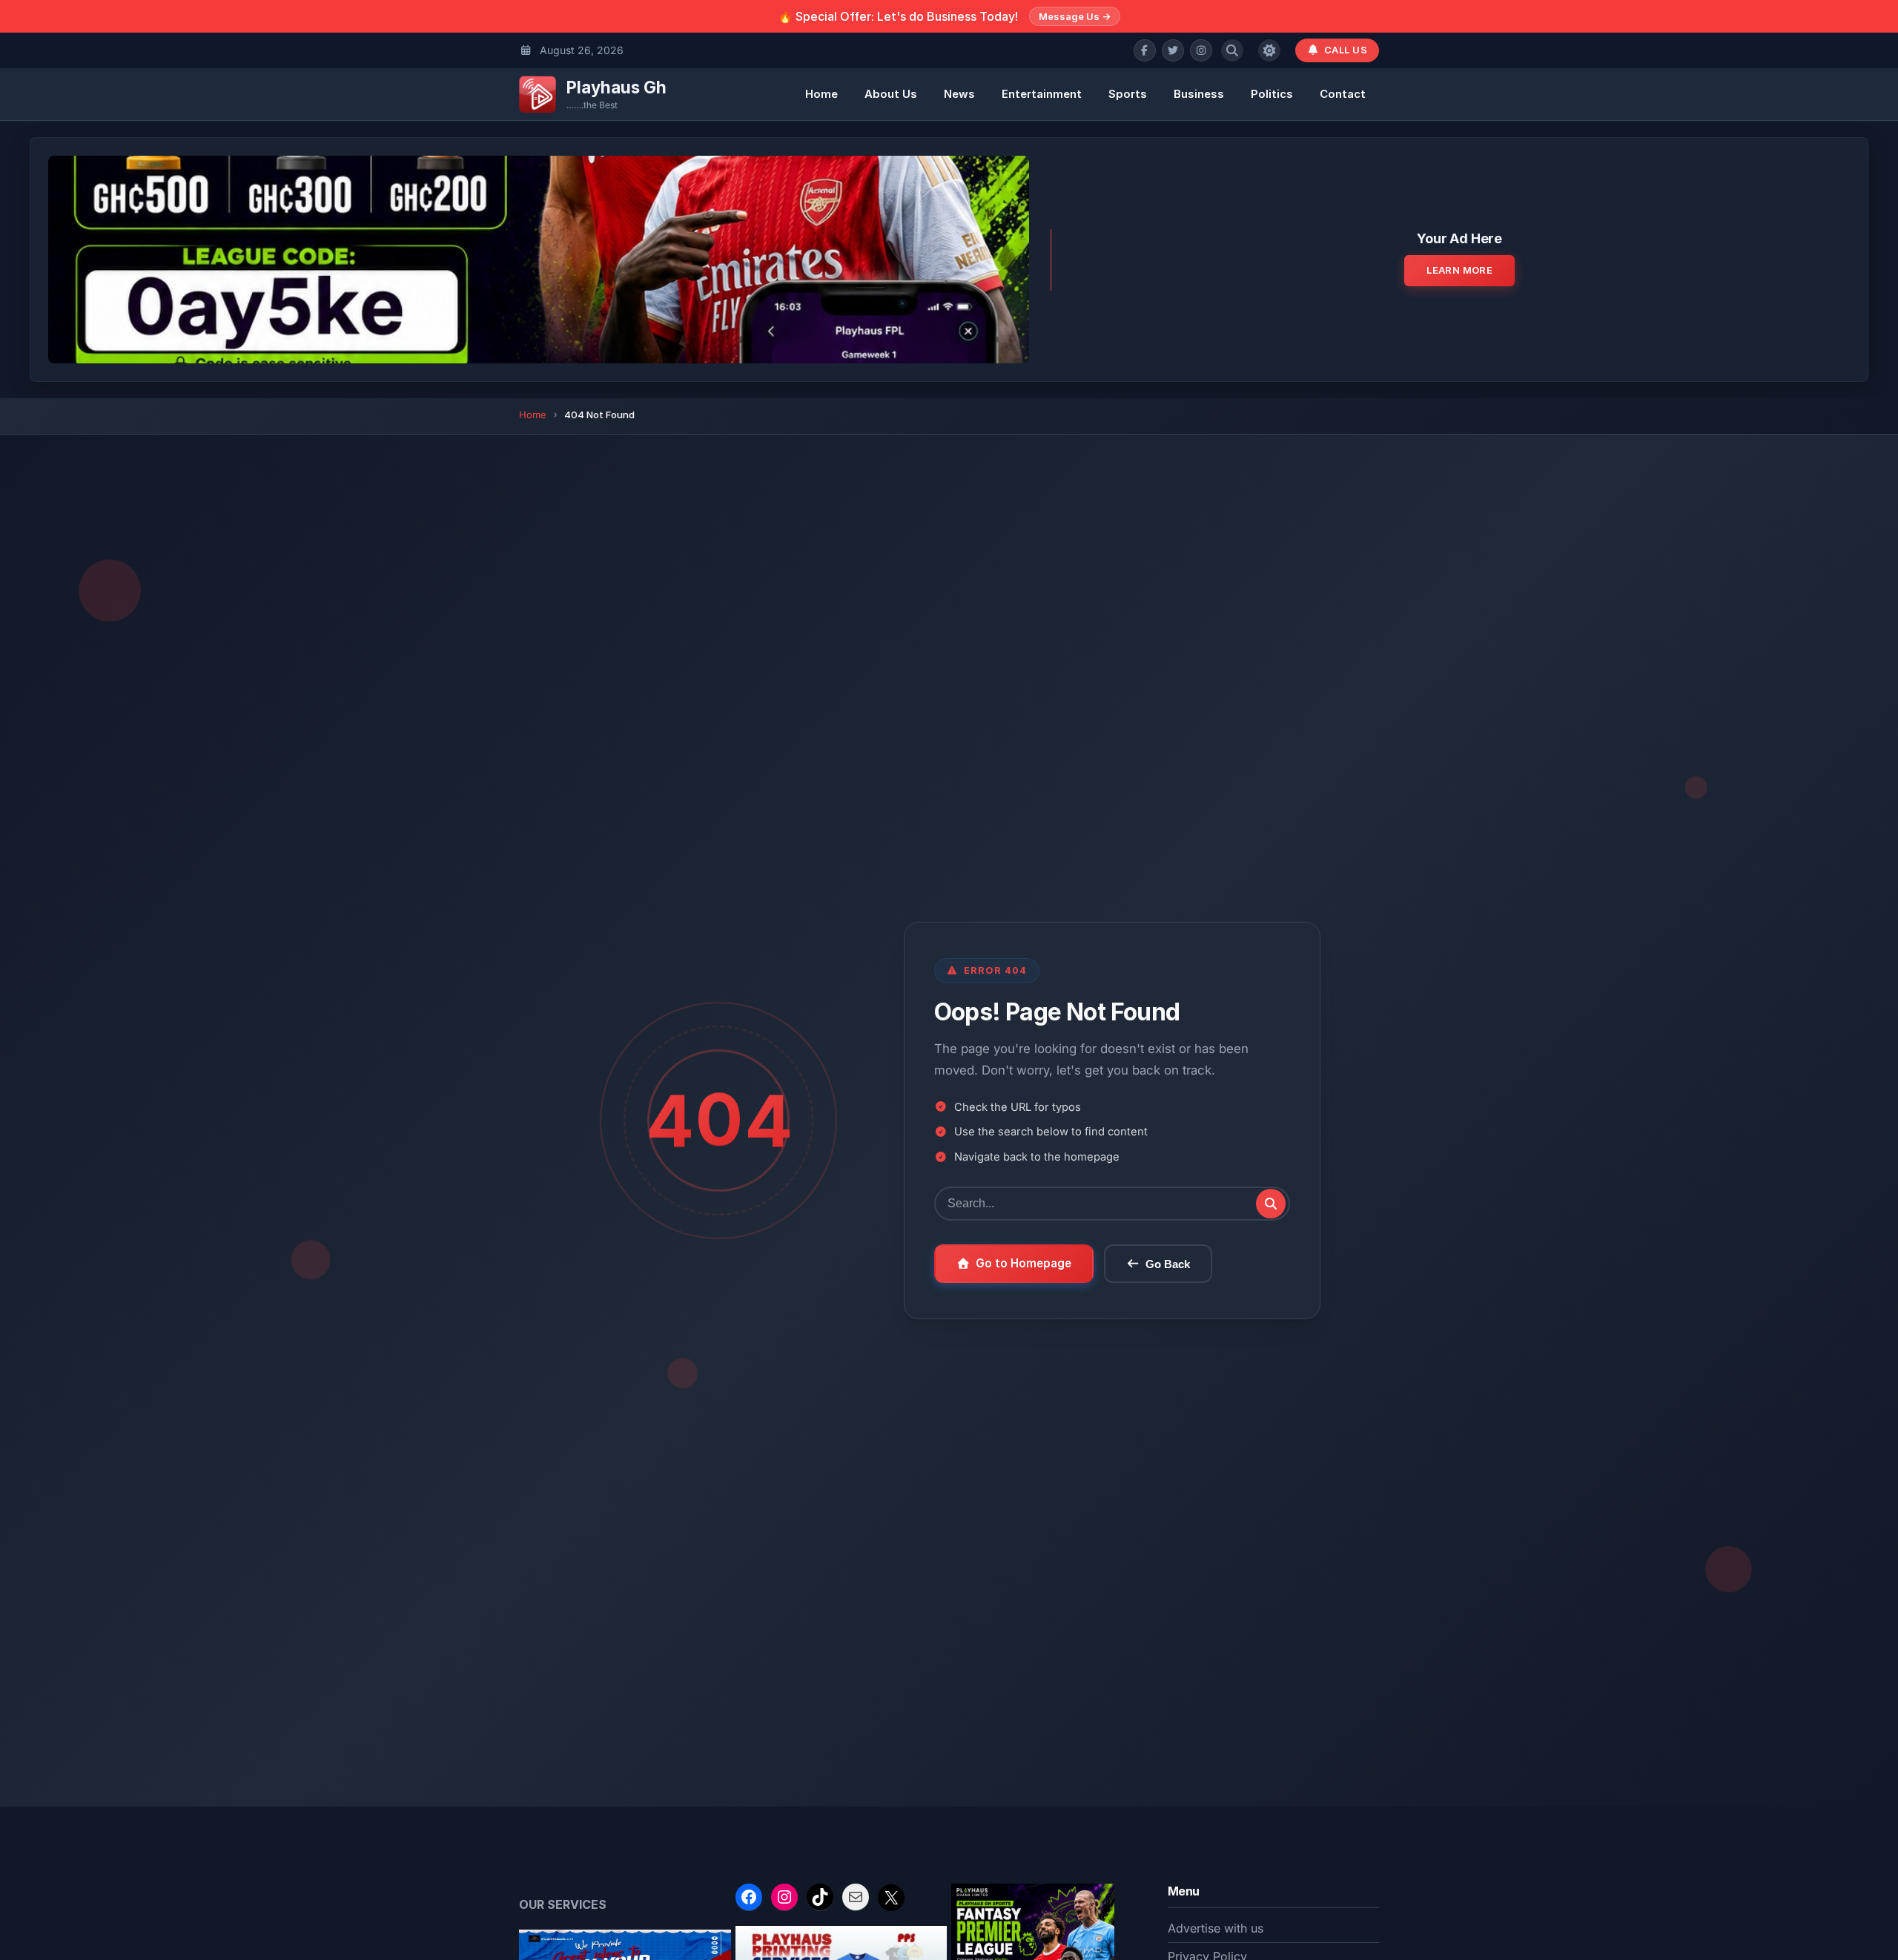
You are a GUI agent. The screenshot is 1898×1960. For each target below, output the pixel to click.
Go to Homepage (1024, 1263)
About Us (891, 94)
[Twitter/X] (1173, 50)
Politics (1272, 94)
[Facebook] (1145, 50)
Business (1199, 94)
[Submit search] (1271, 1204)
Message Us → (1075, 16)
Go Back (1168, 1264)
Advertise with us (1216, 1928)
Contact (1343, 94)
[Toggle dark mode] (1269, 50)
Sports (1128, 94)
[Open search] (1232, 50)
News (959, 94)
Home (821, 94)
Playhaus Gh (616, 87)
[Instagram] (1201, 50)
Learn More (1459, 270)
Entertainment (1042, 94)
